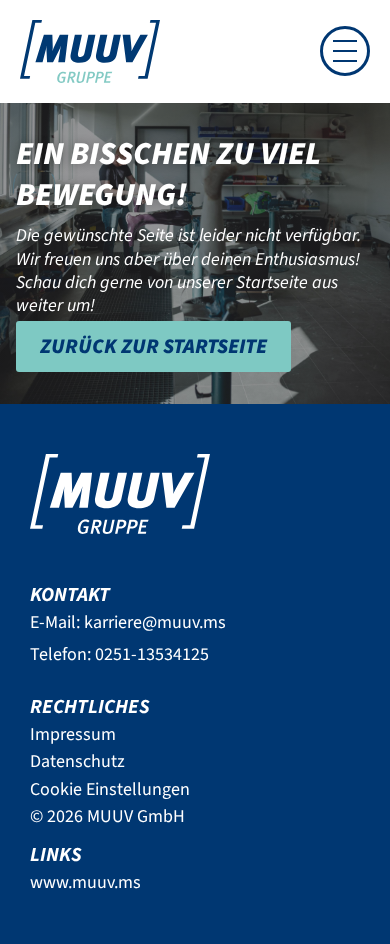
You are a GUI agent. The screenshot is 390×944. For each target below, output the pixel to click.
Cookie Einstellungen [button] (110, 789)
